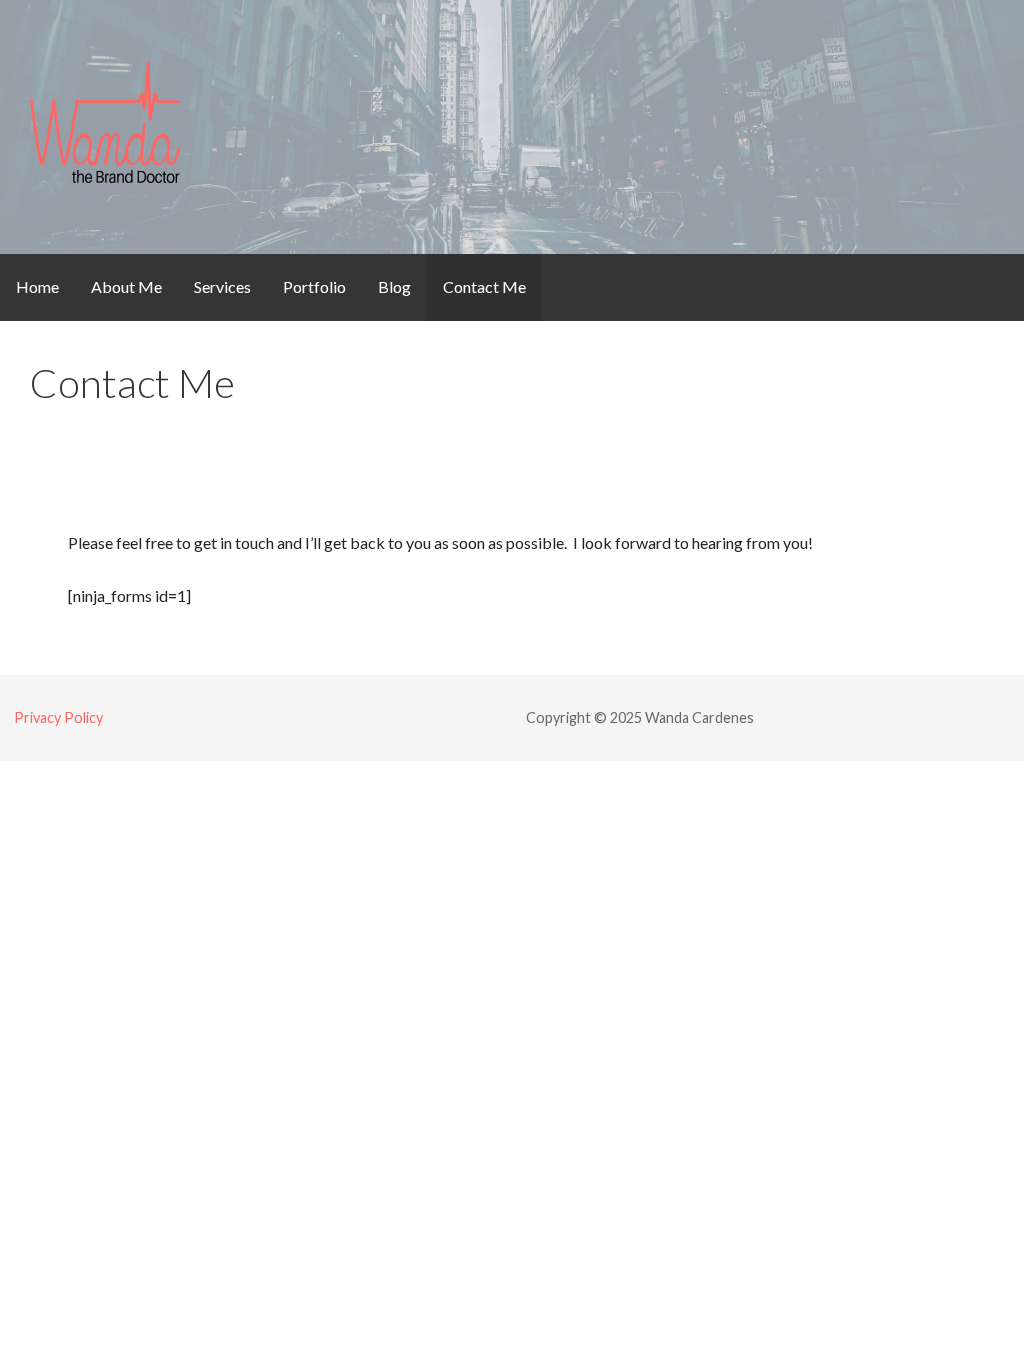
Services (222, 286)
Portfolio (314, 286)
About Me (126, 286)
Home (37, 286)
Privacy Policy (58, 717)
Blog (394, 286)
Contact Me (484, 286)
